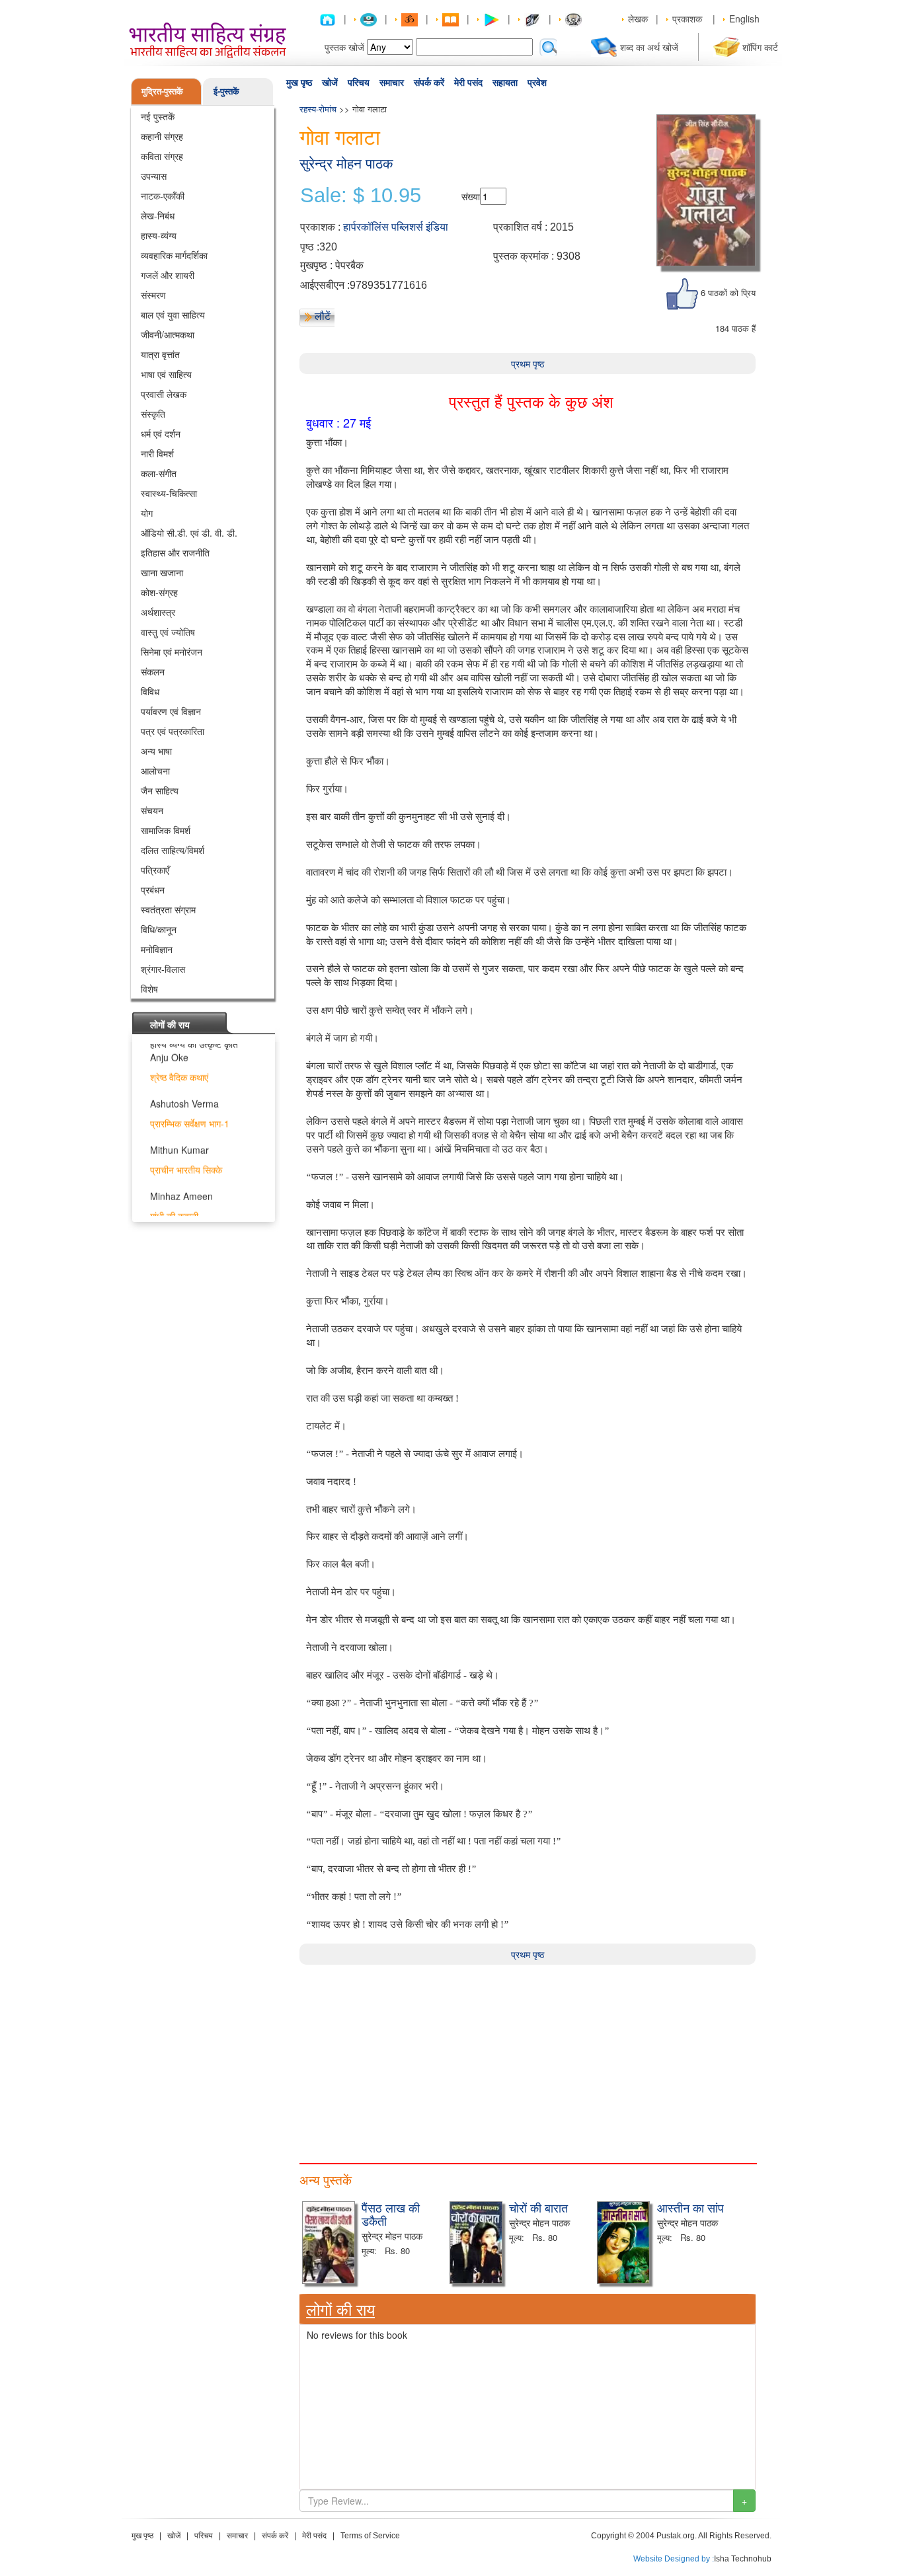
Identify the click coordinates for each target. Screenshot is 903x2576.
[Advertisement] (528, 2057)
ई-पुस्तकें (226, 91)
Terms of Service (370, 2536)
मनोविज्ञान (157, 949)
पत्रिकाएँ (155, 870)
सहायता (505, 83)
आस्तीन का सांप (690, 2207)
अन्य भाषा (156, 751)
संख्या (471, 196)
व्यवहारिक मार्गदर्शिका (174, 255)
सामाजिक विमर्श (166, 830)
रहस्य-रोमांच (318, 109)
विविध (150, 691)
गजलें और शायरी (168, 275)
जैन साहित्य (160, 790)
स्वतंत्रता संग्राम (168, 909)
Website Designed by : (674, 2559)
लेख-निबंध (158, 215)
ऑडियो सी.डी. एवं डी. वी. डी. (189, 533)
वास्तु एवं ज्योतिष (168, 632)
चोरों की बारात (538, 2207)
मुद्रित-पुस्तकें (162, 91)
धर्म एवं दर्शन (161, 434)
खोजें (330, 83)
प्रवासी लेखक (164, 394)
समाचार (392, 83)
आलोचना (155, 771)
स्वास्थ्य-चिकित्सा (169, 493)
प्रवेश (537, 83)
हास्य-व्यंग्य (159, 235)
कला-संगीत (159, 473)
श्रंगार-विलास (163, 969)
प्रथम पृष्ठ (528, 363)
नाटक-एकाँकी (163, 196)
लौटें (323, 316)
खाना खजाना (162, 572)
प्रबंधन (153, 890)
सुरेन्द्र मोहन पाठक (346, 164)
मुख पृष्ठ (299, 83)
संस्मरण (153, 295)
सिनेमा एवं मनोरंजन (172, 652)
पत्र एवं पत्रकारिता (173, 731)
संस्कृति (153, 414)
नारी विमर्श (157, 453)
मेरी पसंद (468, 83)
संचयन (152, 810)
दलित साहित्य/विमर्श (173, 850)
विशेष (149, 989)
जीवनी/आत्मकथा (168, 334)
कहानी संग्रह (162, 136)
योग (147, 513)
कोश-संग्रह (159, 592)
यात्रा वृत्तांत (160, 354)
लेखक (638, 19)
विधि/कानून (159, 929)
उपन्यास (154, 176)
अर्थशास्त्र (158, 612)
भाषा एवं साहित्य (166, 374)
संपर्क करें (429, 83)
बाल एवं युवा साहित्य (173, 315)
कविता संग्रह (162, 156)
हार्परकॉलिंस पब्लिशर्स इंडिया (396, 227)
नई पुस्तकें (158, 116)
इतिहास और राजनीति (175, 552)
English (744, 19)
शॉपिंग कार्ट (760, 47)
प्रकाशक (687, 19)
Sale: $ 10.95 (361, 196)
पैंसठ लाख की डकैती (391, 2214)
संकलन (153, 671)
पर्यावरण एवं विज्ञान (171, 711)
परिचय (359, 83)
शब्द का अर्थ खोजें (649, 47)
